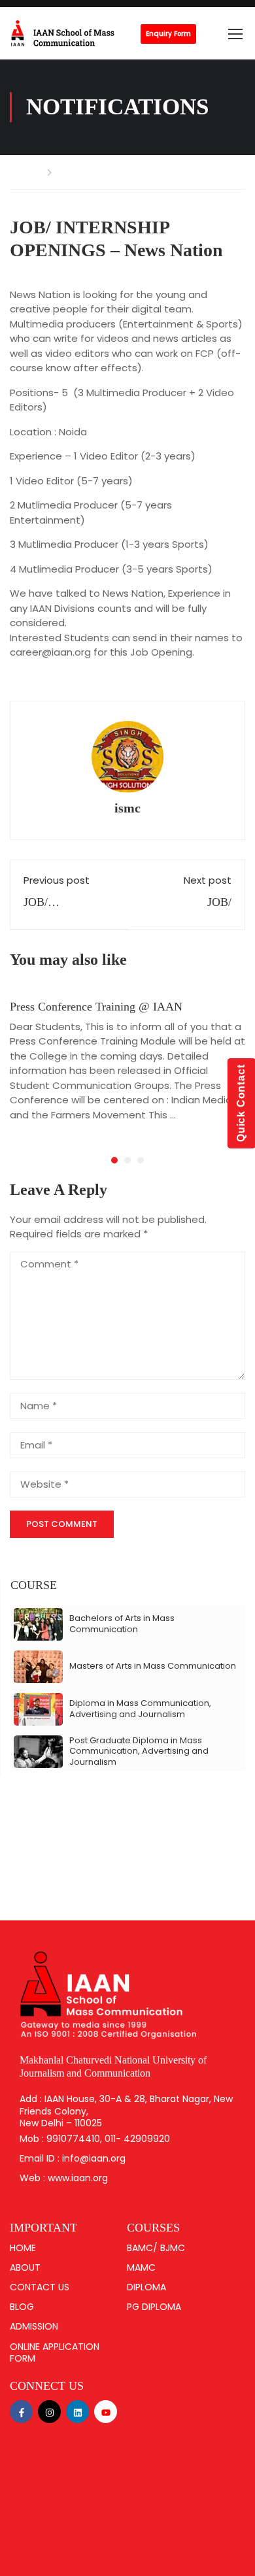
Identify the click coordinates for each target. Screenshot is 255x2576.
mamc (141, 2267)
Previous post (57, 880)
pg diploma (154, 2307)
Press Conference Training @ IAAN (96, 1007)
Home (25, 172)
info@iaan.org (94, 2158)
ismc (127, 808)
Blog (22, 2307)
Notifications (91, 172)
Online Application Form (55, 2352)
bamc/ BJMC (156, 2248)
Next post (208, 880)
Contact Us (40, 2287)
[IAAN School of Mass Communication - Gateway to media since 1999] (75, 33)
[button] (114, 1160)
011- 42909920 (137, 2139)
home (23, 2248)
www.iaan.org (78, 2178)
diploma (146, 2287)
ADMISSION (34, 2326)
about (25, 2267)
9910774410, (76, 2139)
